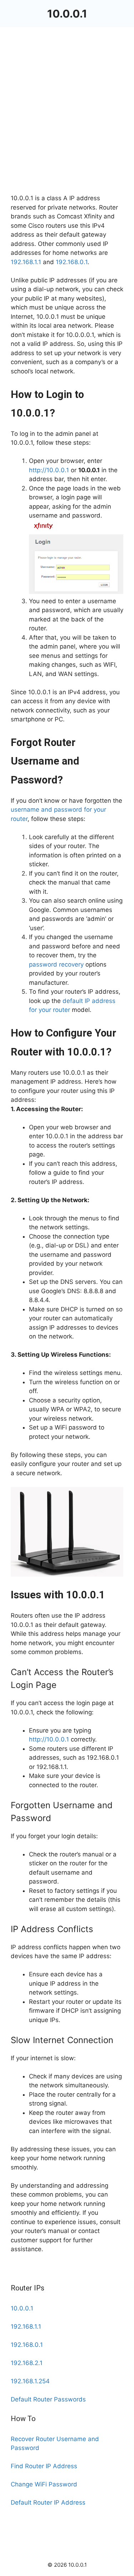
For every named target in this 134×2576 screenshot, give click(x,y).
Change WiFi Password (44, 2484)
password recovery (56, 964)
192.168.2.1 (27, 2363)
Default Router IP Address (48, 2502)
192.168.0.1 (72, 262)
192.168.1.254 (30, 2381)
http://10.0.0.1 (49, 470)
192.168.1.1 (26, 262)
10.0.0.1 (67, 14)
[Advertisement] (67, 124)
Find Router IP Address (44, 2466)
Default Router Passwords (48, 2399)
